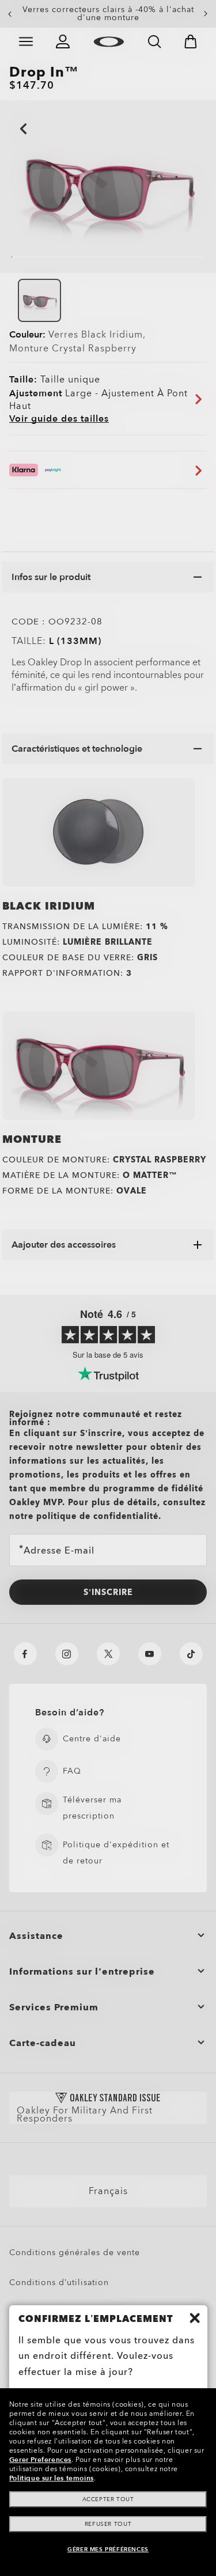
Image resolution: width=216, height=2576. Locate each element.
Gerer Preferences (40, 2460)
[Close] (195, 2318)
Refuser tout (108, 2524)
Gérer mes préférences (108, 2550)
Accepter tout (108, 2499)
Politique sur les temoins (52, 2478)
